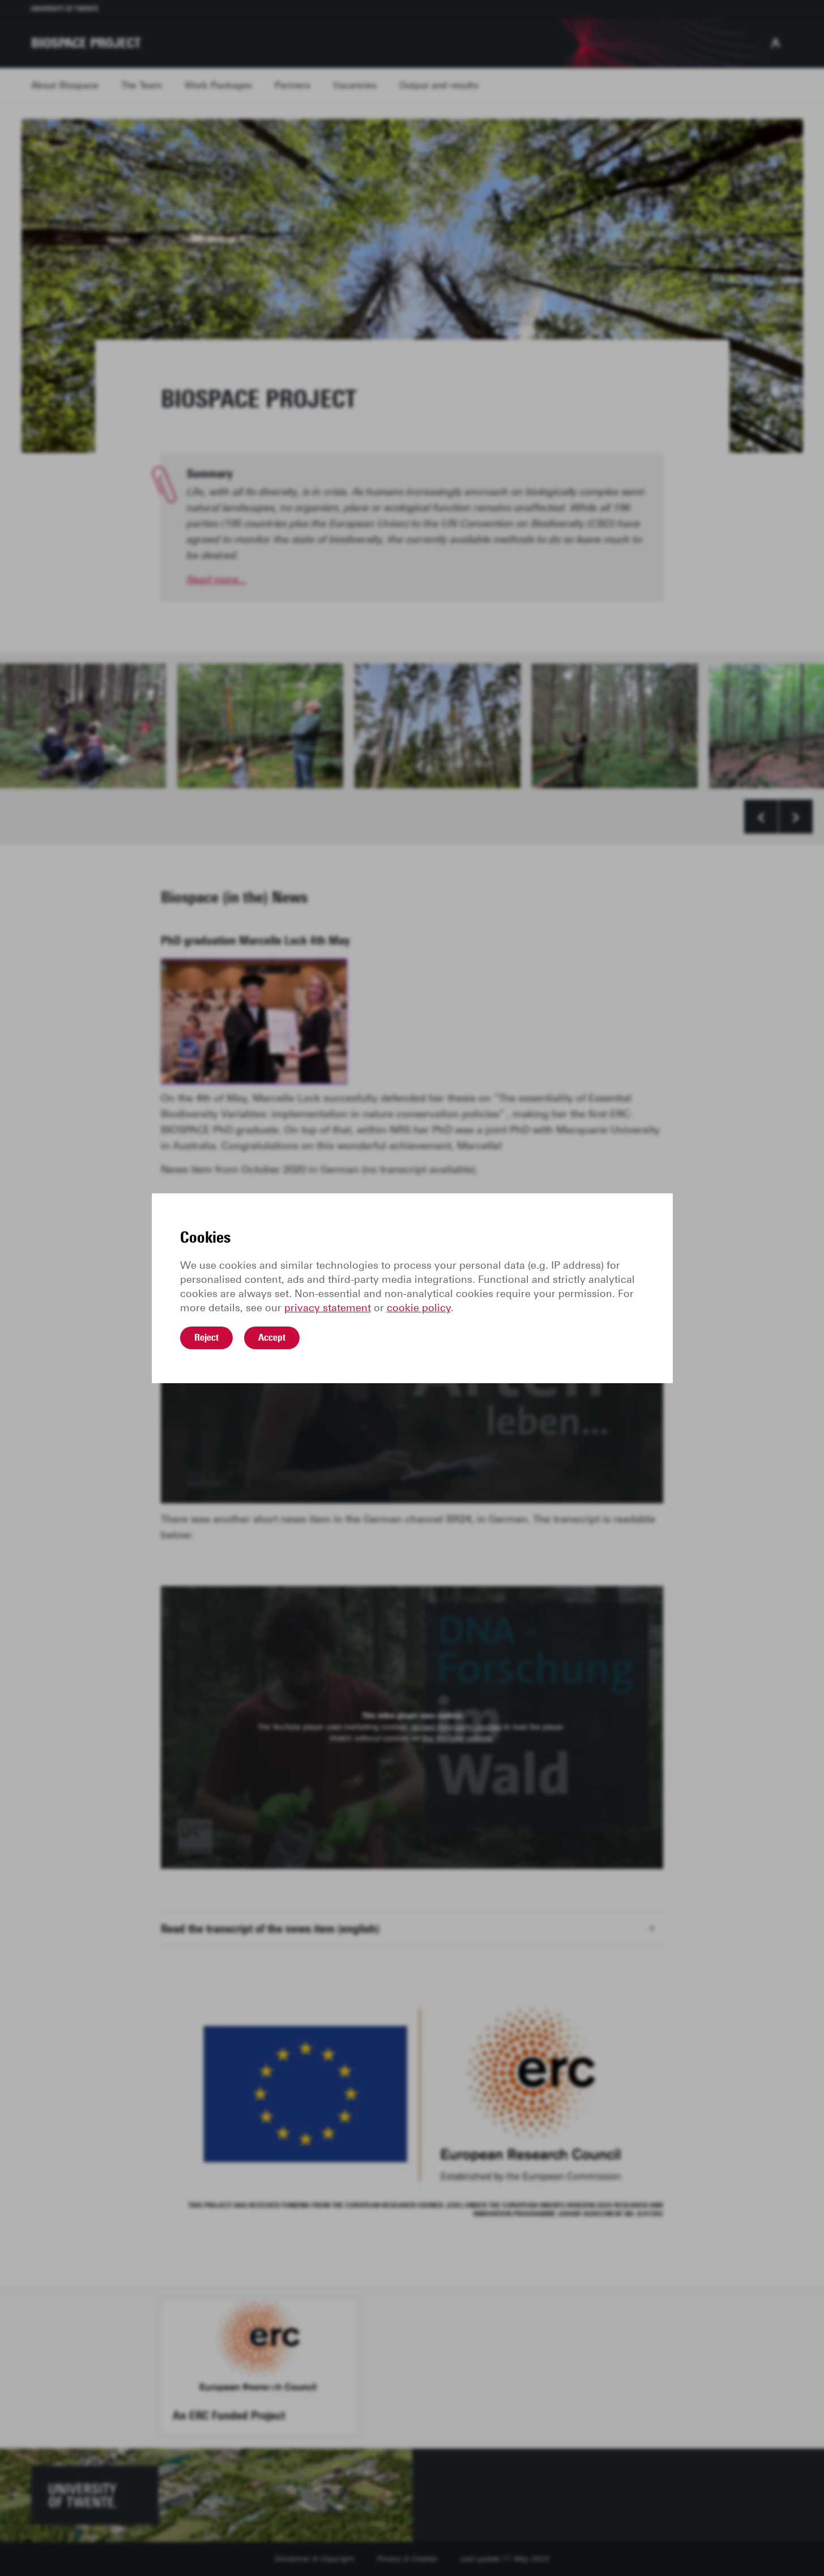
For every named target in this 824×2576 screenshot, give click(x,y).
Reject (206, 1337)
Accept (272, 1337)
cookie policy (419, 1308)
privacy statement (328, 1308)
